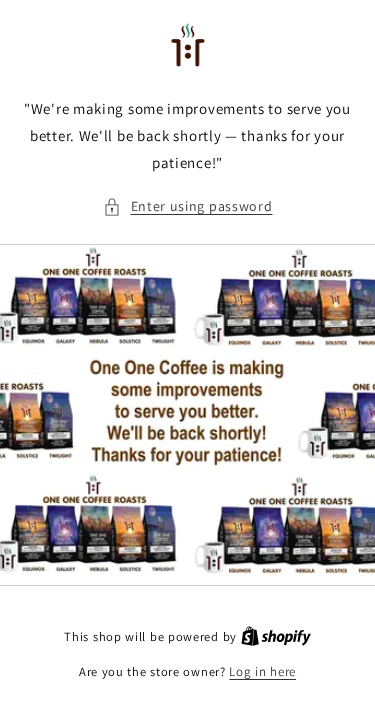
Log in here (262, 671)
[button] (188, 206)
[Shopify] (276, 636)
